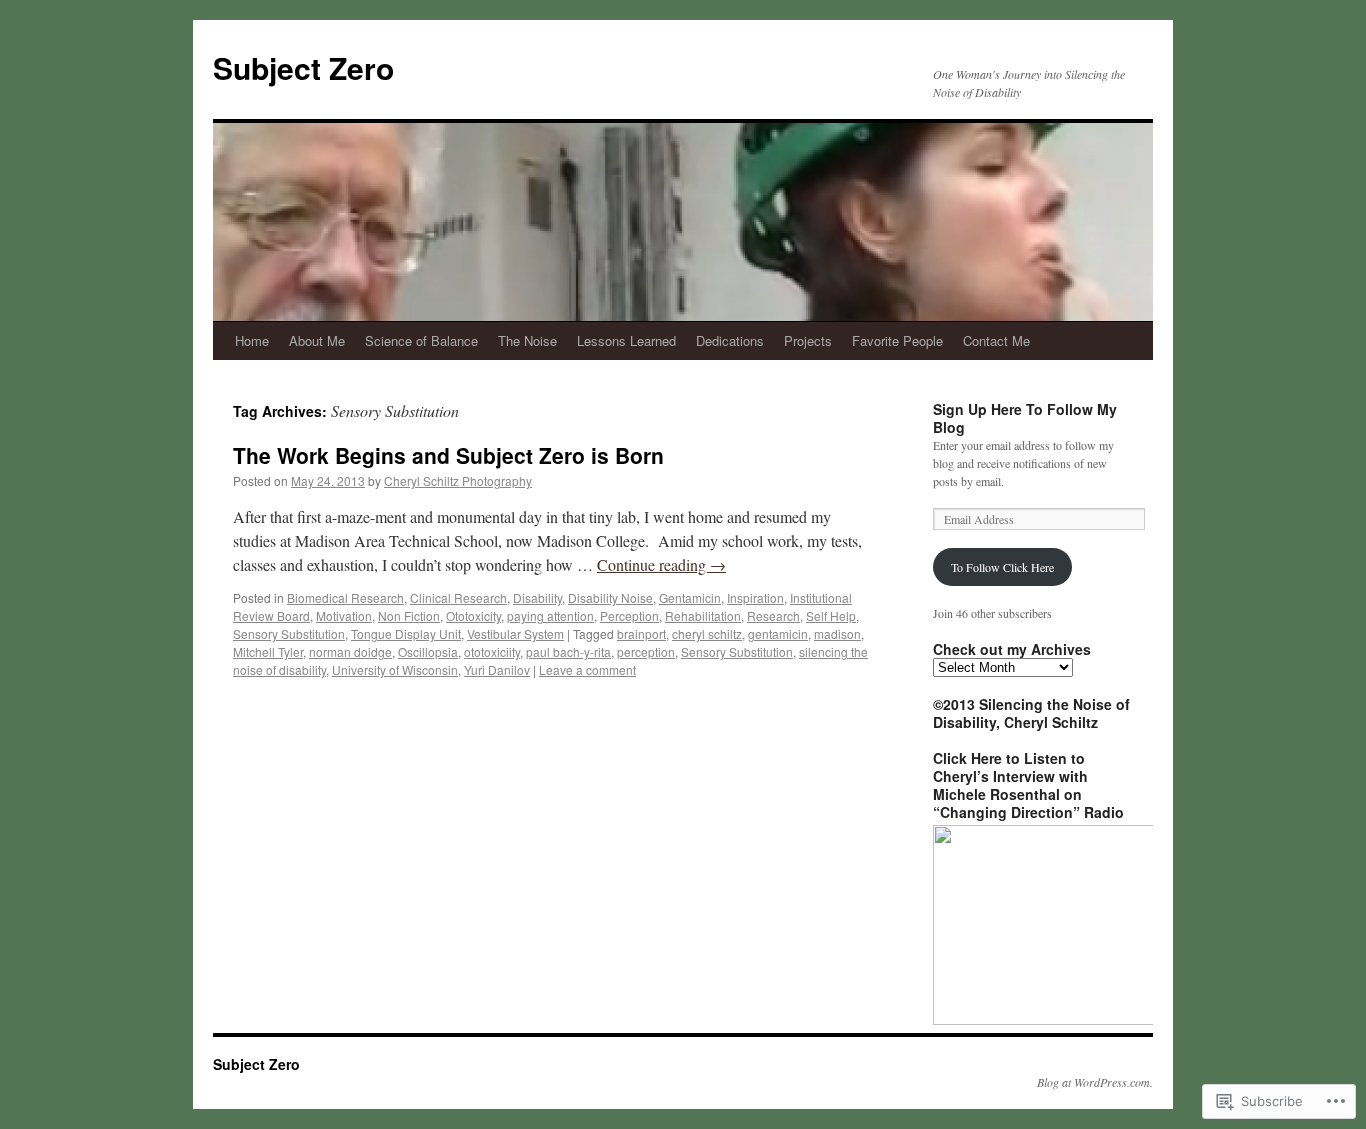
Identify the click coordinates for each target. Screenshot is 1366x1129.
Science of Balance (421, 340)
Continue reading (661, 564)
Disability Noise (610, 597)
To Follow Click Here (1002, 567)
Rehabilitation (703, 615)
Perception (629, 615)
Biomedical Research (345, 597)
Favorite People (897, 340)
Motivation (344, 615)
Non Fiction (409, 615)
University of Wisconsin (395, 669)
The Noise (527, 340)
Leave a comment (587, 669)
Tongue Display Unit (406, 633)
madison (837, 633)
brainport (641, 633)
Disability (537, 597)
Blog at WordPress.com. (1095, 1082)
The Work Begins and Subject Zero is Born (448, 455)
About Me (317, 340)
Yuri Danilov (497, 669)
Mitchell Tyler (268, 651)
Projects (808, 340)
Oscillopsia (428, 651)
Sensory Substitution (289, 633)
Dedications (730, 340)
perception (646, 651)
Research (773, 615)
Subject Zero (303, 67)
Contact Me (996, 340)
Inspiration (755, 597)
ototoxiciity (492, 651)
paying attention (550, 615)
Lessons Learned (626, 340)
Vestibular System (515, 633)
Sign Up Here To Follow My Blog (1025, 418)
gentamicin (778, 633)
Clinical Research (458, 597)
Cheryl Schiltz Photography (458, 480)
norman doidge (350, 651)
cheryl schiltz (707, 633)
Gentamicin (690, 597)
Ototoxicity (473, 615)
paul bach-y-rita (568, 651)
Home (252, 340)
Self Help (831, 615)
